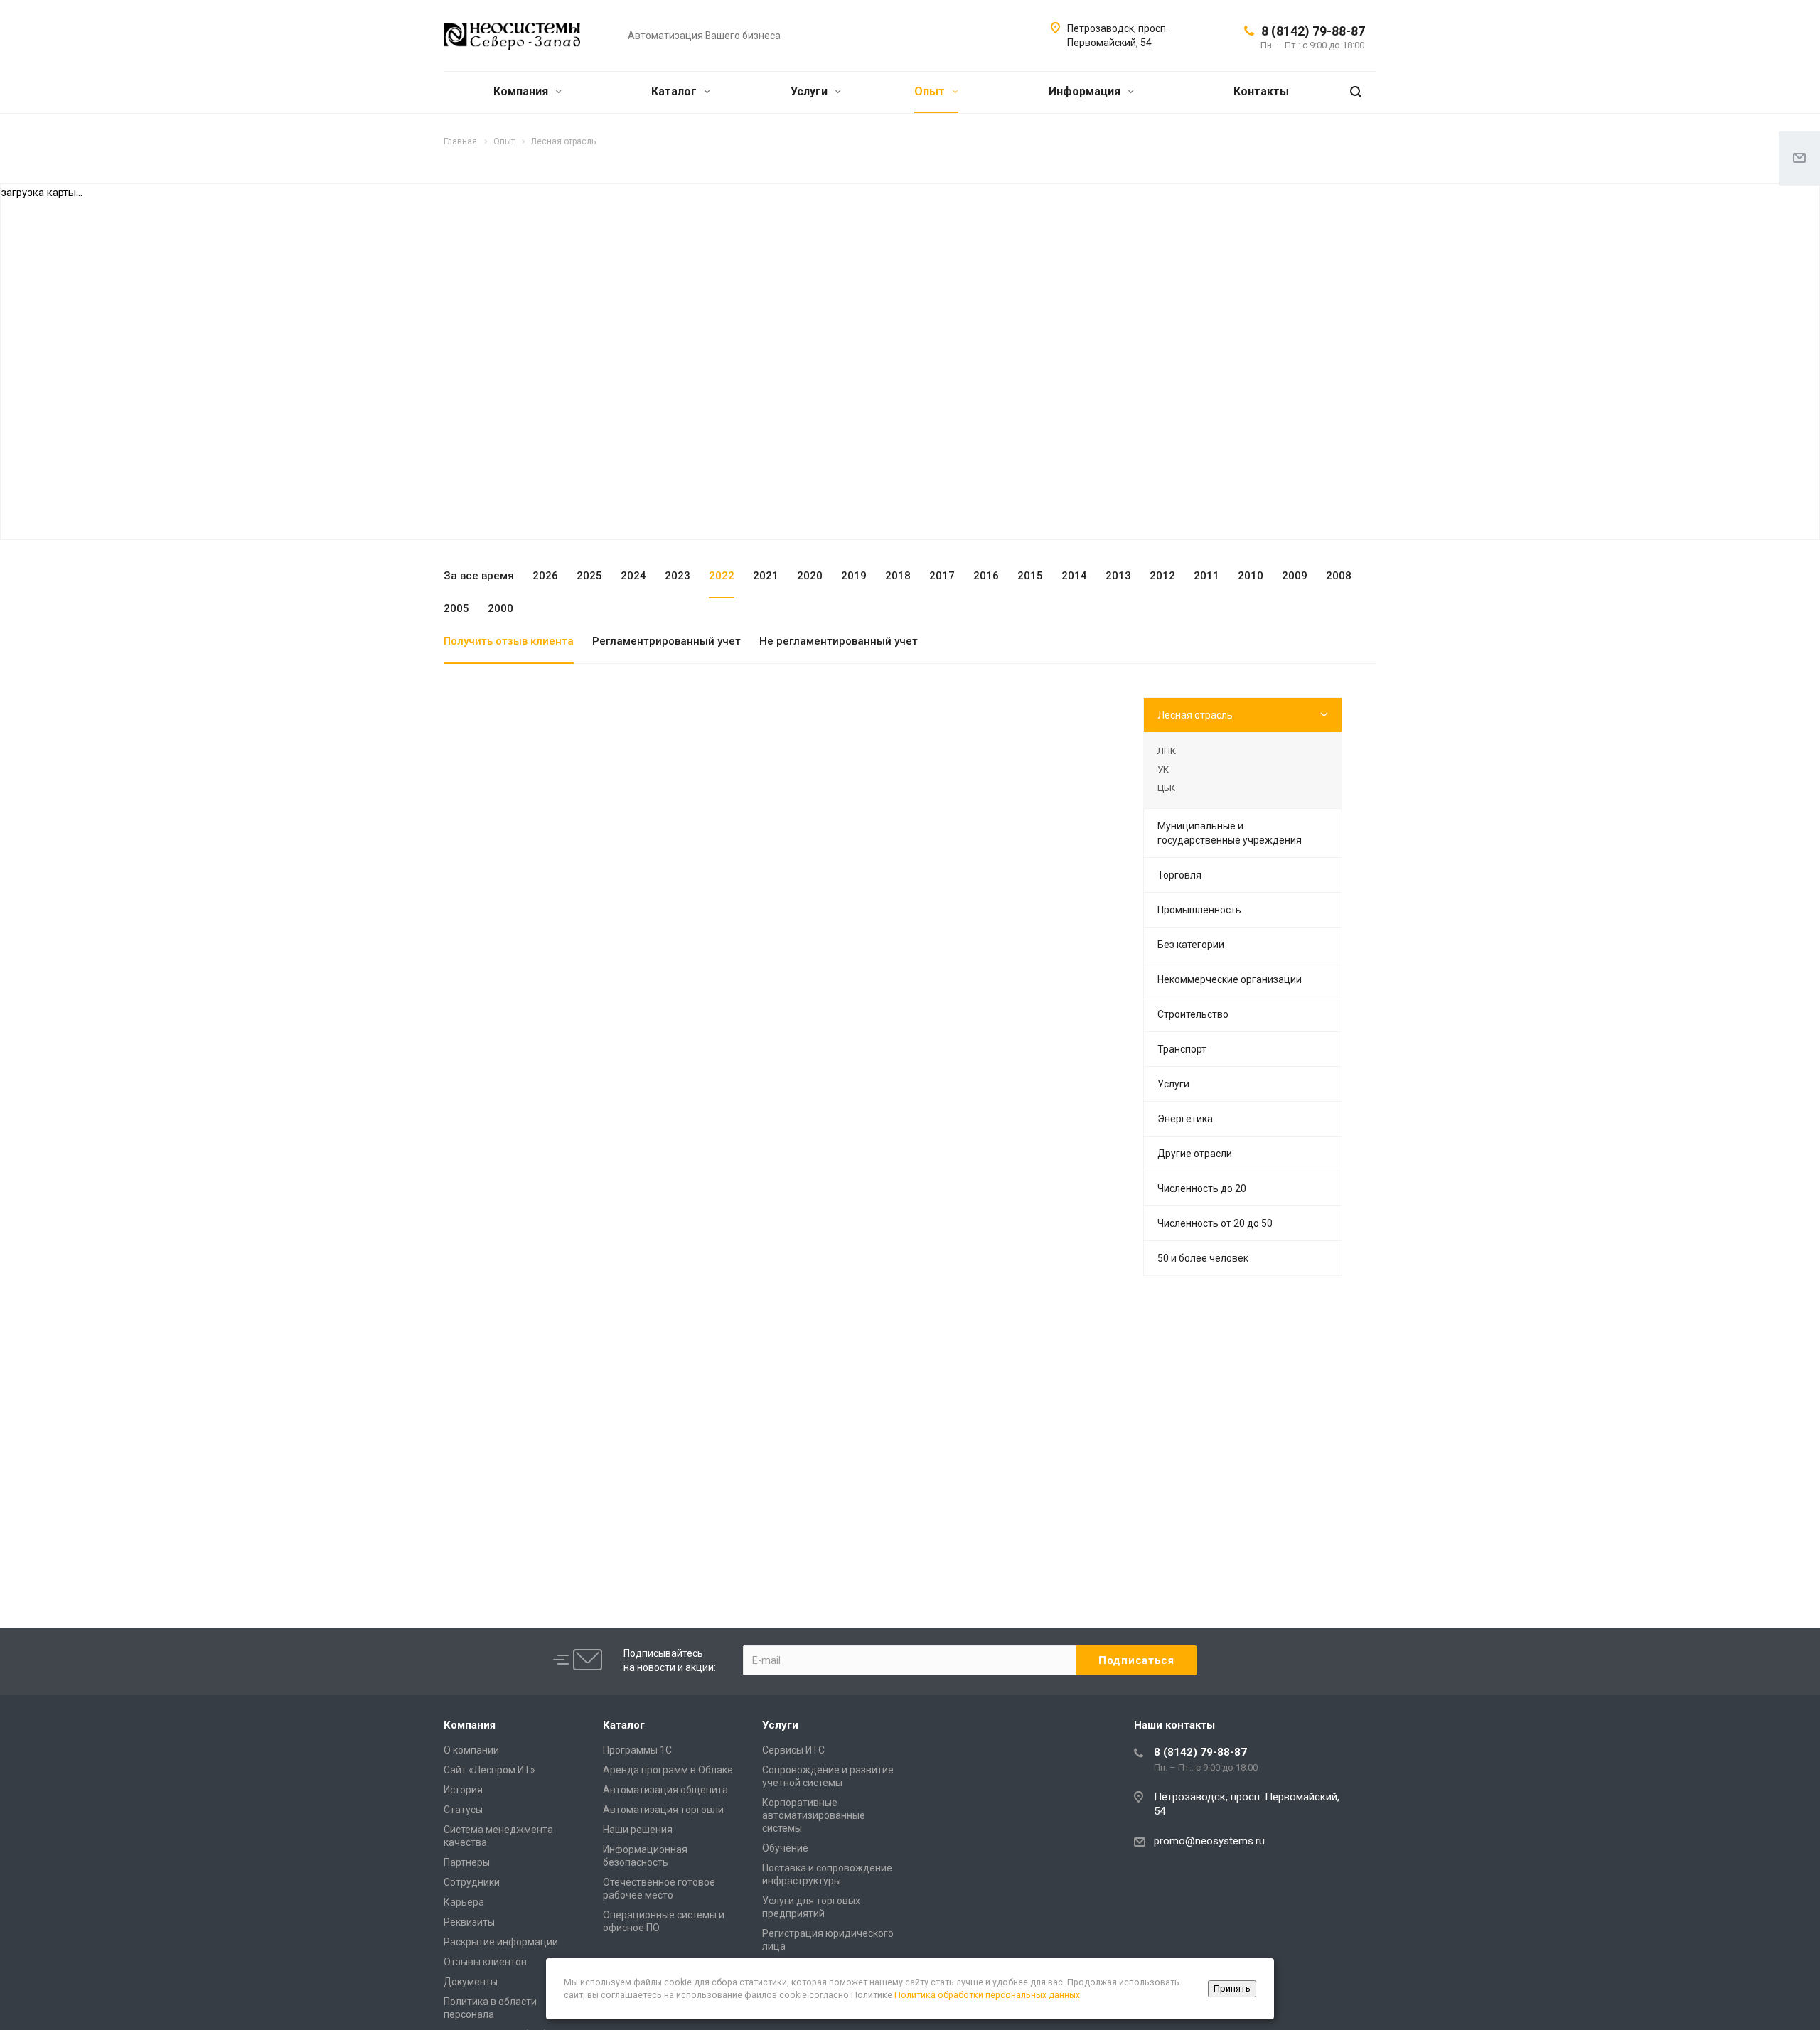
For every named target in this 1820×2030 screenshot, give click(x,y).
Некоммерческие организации (1230, 979)
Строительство (1193, 1014)
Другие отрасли (1195, 1154)
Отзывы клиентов (485, 1962)
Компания (522, 91)
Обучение (785, 1848)
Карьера (464, 1902)
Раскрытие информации (501, 1942)
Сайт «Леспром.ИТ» (489, 1770)
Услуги (810, 91)
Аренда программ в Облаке (668, 1770)
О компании (471, 1750)
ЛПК (1167, 751)
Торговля (1179, 875)
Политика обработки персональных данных (987, 1995)
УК (1163, 769)
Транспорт (1182, 1049)
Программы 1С (637, 1750)
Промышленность (1199, 910)
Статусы (463, 1810)
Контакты (1261, 91)
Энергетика (1185, 1119)
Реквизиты (469, 1922)
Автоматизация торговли (663, 1810)
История (463, 1790)
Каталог (675, 91)
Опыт (931, 91)
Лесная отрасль (1195, 715)
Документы (471, 1982)
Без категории (1191, 945)
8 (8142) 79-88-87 (1313, 31)
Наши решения (638, 1830)
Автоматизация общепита (665, 1790)
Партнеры (467, 1862)
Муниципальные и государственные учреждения (1230, 833)
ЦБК (1166, 788)
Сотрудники (472, 1882)
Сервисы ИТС (793, 1750)
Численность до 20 (1202, 1188)
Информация (1086, 91)
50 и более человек (1203, 1258)
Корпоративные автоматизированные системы (814, 1815)
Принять (1232, 1988)
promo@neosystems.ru (1209, 1841)
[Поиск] (1356, 92)
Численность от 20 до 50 (1215, 1223)
